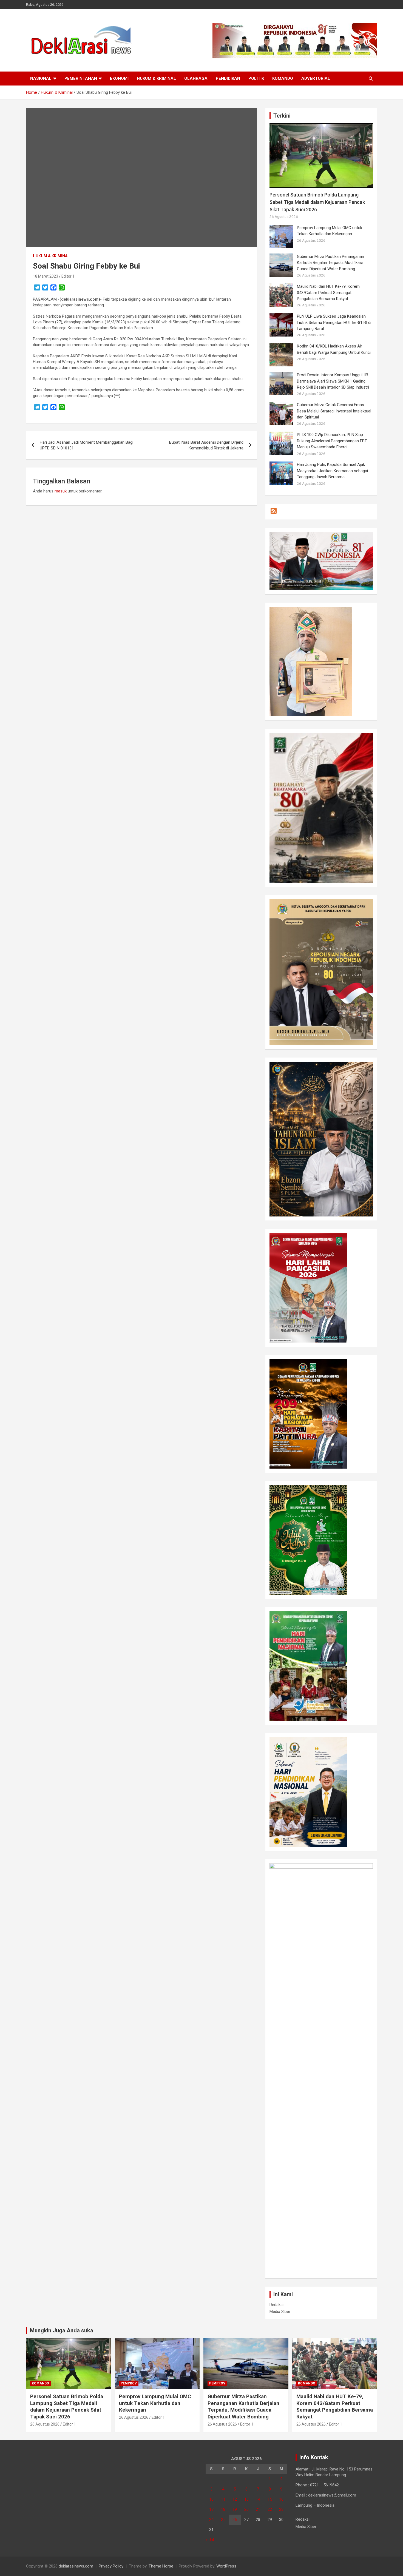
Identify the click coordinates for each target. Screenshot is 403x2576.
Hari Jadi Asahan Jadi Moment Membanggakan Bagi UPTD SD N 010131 (86, 445)
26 (235, 2520)
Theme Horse (161, 2566)
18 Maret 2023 (46, 276)
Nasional (41, 78)
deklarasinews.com (76, 2566)
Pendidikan (228, 78)
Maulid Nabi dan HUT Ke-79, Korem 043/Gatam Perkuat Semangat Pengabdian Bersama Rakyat (328, 293)
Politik (256, 78)
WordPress (226, 2566)
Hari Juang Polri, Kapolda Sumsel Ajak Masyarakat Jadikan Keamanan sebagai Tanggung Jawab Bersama (332, 471)
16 (281, 2499)
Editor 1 (68, 276)
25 (223, 2520)
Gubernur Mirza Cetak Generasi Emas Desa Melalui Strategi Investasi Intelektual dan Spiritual (334, 411)
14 (258, 2499)
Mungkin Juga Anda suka (62, 2330)
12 (235, 2499)
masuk (61, 491)
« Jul (210, 2540)
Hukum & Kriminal (156, 78)
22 (270, 2509)
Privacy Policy (111, 2566)
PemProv (129, 2383)
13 (246, 2499)
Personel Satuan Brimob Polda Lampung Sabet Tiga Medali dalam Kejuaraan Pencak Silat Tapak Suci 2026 (317, 202)
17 (211, 2509)
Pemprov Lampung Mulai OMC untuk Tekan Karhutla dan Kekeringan (155, 2403)
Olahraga (196, 78)
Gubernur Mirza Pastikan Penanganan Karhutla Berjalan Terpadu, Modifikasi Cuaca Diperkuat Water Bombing (330, 263)
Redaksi (276, 2305)
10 (211, 2499)
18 (223, 2509)
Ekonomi (119, 78)
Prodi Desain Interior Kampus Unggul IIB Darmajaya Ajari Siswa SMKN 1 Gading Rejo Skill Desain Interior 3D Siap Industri (333, 381)
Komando (283, 78)
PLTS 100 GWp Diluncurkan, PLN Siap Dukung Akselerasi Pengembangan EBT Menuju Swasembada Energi (332, 441)
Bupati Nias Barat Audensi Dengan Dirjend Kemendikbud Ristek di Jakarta (206, 445)
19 (235, 2509)
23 (281, 2509)
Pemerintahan (81, 78)
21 (258, 2509)
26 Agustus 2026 (45, 2424)
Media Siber (280, 2312)
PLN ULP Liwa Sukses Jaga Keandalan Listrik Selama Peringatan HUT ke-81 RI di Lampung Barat (334, 322)
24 (211, 2520)
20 (246, 2509)
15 (270, 2499)
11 (223, 2499)
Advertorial (316, 78)
